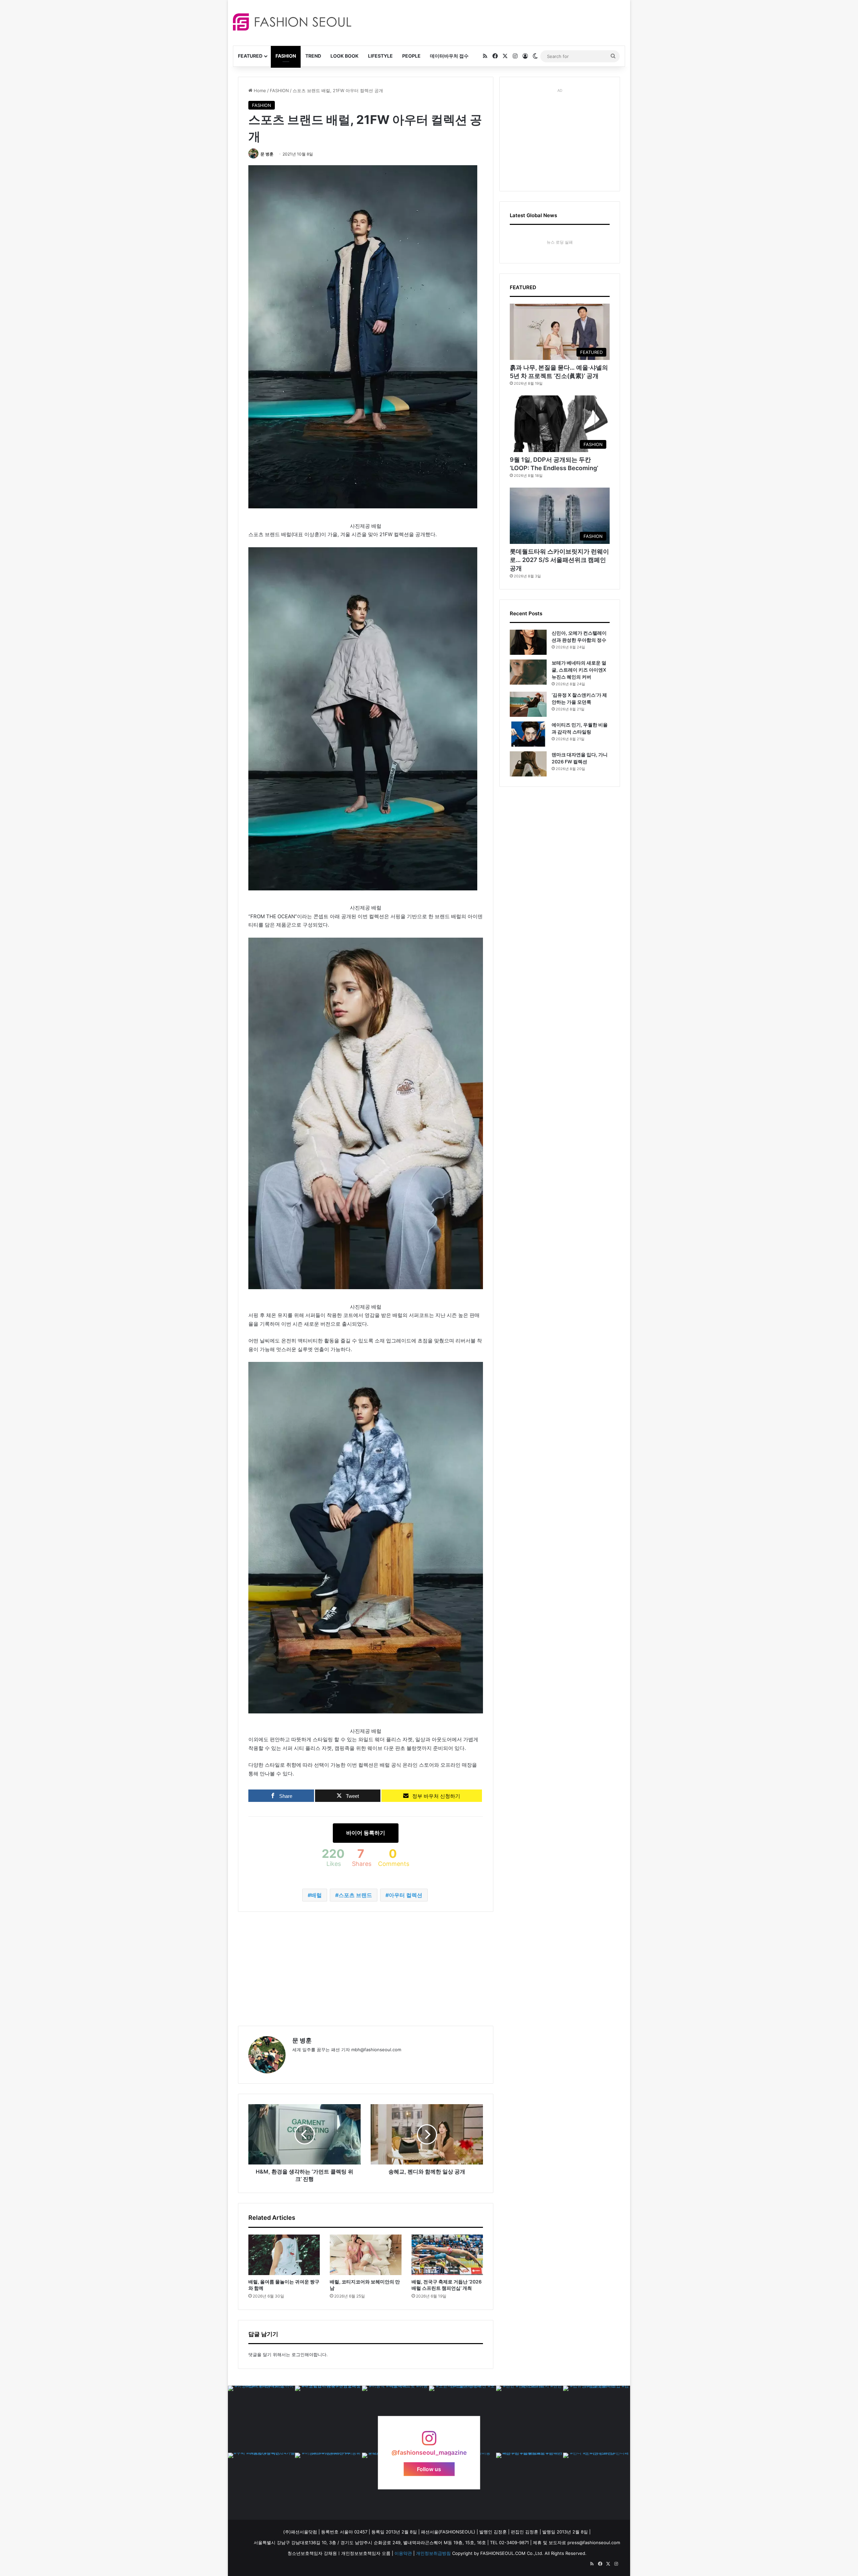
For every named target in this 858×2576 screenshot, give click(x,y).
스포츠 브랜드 (355, 1895)
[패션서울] (292, 22)
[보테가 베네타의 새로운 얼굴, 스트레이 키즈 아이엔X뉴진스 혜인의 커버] (528, 672)
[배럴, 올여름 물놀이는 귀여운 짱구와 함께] (284, 2255)
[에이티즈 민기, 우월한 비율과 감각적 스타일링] (528, 734)
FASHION (286, 56)
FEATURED (250, 56)
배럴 (316, 1895)
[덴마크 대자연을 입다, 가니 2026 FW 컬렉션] (528, 764)
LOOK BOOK (345, 56)
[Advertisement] (489, 22)
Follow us (429, 2469)
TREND (313, 56)
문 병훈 (267, 154)
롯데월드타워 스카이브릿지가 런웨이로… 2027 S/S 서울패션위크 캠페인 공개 (559, 560)
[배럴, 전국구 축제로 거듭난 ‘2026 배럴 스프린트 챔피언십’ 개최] (447, 2255)
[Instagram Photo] (261, 2419)
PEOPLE (411, 56)
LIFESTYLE (380, 56)
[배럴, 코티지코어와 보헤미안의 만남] (365, 2255)
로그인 (298, 2354)
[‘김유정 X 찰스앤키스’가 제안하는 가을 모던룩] (528, 704)
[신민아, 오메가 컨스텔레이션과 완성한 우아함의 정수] (528, 642)
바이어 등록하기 (366, 1833)
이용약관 (403, 2553)
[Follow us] (429, 2441)
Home (259, 90)
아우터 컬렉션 (406, 1895)
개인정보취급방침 (433, 2553)
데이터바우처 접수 (449, 56)
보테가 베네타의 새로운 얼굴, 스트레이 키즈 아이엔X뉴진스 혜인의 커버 (579, 670)
